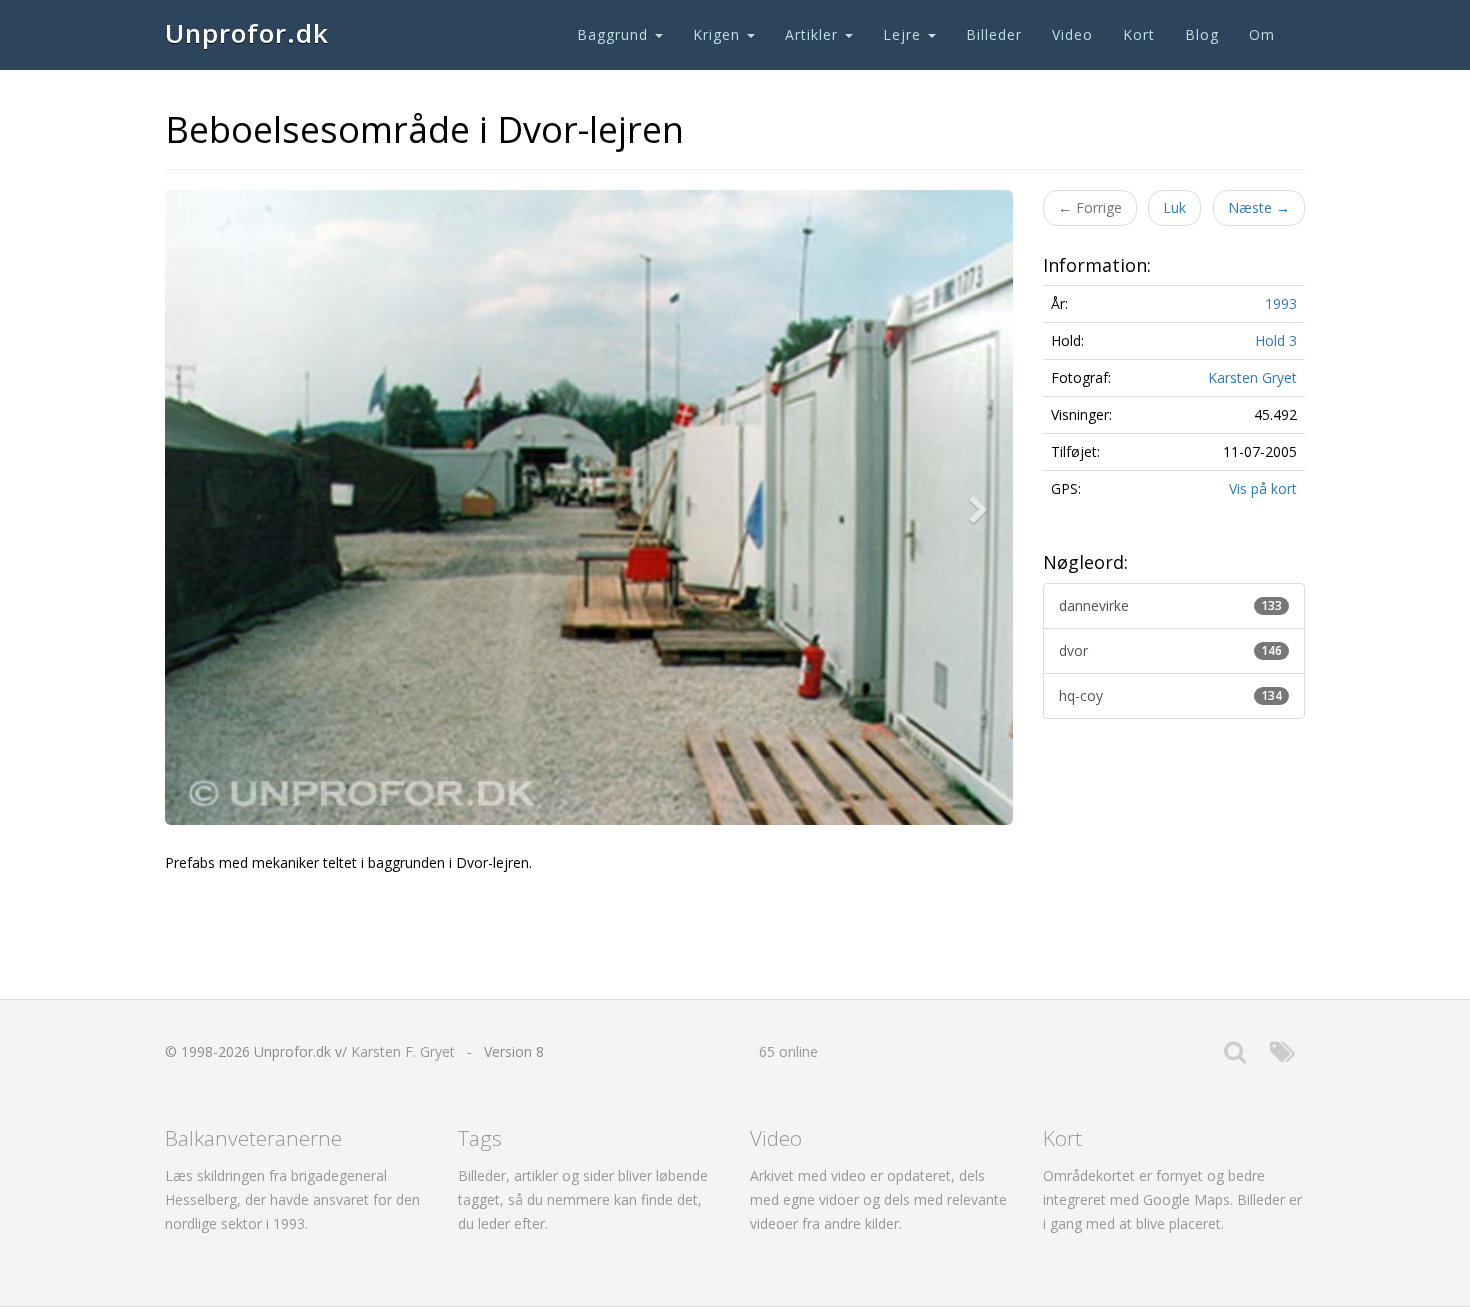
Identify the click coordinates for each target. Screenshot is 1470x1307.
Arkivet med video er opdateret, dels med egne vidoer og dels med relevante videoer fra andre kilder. (878, 1199)
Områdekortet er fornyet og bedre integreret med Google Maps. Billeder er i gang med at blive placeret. (1172, 1199)
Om (1262, 34)
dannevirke (1171, 605)
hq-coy (1171, 695)
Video (1072, 34)
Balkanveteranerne (253, 1138)
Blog (1202, 34)
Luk (1174, 207)
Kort (1139, 34)
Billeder (994, 34)
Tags (480, 1138)
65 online (788, 1051)
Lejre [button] (904, 34)
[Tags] (1282, 1056)
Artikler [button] (814, 34)
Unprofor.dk (247, 33)
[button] (983, 508)
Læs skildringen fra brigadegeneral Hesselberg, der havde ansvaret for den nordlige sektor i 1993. (292, 1199)
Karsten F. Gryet (403, 1051)
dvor (1171, 650)
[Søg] (1235, 1056)
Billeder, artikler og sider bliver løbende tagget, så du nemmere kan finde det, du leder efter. (583, 1199)
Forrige (1090, 207)
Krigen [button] (719, 34)
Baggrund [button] (615, 34)
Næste (1259, 207)
